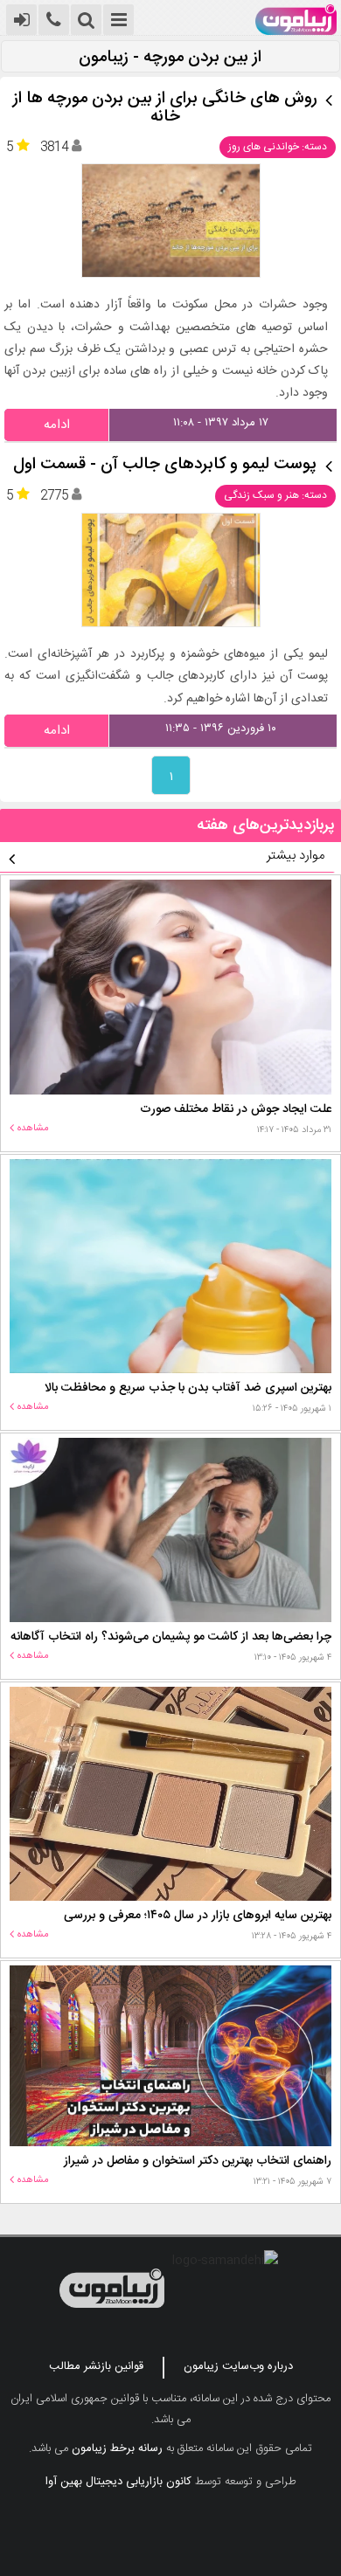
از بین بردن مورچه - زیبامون (170, 58)
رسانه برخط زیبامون (117, 2448)
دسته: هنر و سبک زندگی (275, 495)
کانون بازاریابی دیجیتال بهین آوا (118, 2482)
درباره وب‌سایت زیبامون (238, 2366)
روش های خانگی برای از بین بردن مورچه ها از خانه (165, 108)
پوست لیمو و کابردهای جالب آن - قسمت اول (165, 465)
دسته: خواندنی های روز (278, 147)
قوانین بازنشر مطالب (96, 2366)
